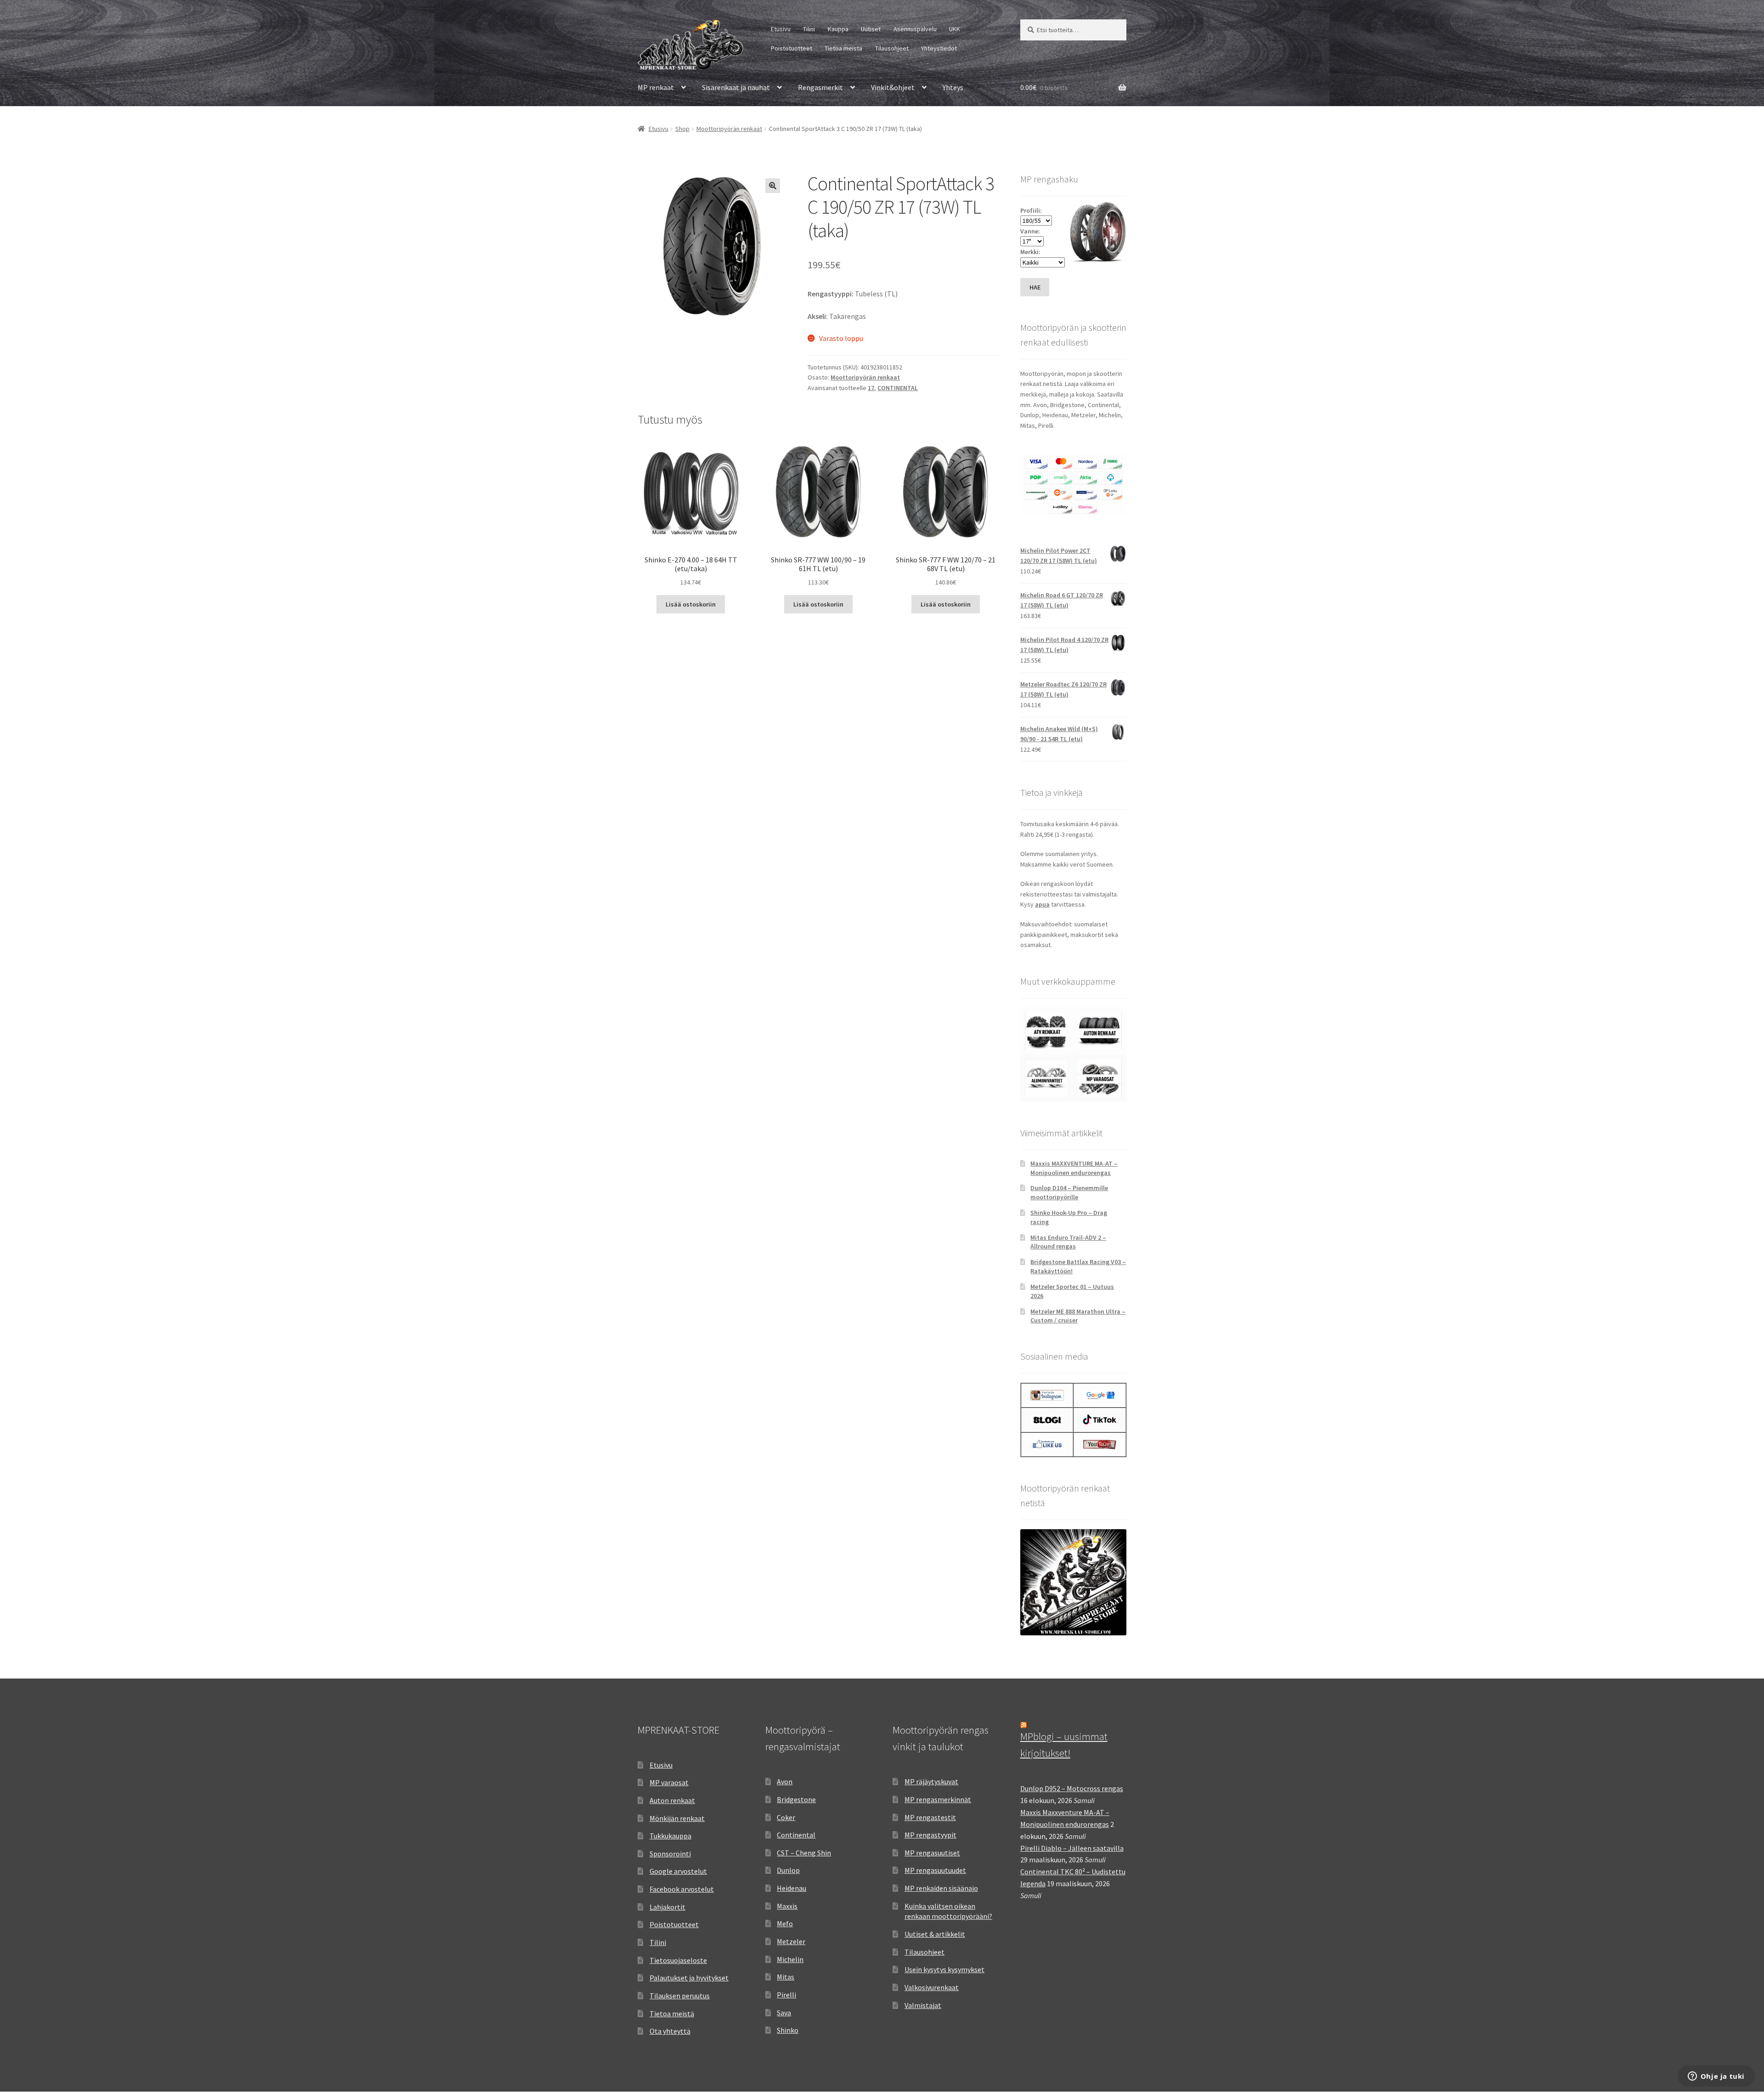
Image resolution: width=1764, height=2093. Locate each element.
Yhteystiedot (939, 48)
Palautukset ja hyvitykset (689, 1978)
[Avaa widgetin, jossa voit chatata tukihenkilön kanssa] (1716, 2077)
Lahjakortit (667, 1907)
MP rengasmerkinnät (938, 1799)
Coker (786, 1817)
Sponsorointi (670, 1854)
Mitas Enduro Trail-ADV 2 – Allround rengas (1068, 1242)
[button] (773, 186)
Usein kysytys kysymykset (944, 1969)
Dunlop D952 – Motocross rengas (1072, 1788)
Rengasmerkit (820, 87)
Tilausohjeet (892, 48)
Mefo (785, 1923)
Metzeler (791, 1941)
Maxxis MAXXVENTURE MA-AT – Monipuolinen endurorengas (1074, 1168)
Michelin (790, 1959)
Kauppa (838, 29)
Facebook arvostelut (682, 1889)
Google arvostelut (678, 1871)
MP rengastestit (930, 1817)
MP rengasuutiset (932, 1853)
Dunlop (788, 1870)
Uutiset (871, 29)
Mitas (786, 1977)
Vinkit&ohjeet (893, 87)
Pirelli (786, 1995)
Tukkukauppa (670, 1836)
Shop (682, 129)
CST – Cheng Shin (804, 1853)
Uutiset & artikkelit (935, 1934)
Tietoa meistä (843, 48)
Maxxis (787, 1906)
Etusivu (781, 29)
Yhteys (953, 87)
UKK (955, 29)
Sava (784, 2013)
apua (1042, 904)
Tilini (809, 29)
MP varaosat (669, 1782)
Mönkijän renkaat (677, 1818)
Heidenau (792, 1888)
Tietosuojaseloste (678, 1960)
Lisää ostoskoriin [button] (691, 604)
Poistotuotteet (792, 48)
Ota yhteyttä (670, 2031)
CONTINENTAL (898, 388)
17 (871, 388)
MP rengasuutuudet (935, 1870)
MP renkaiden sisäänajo (941, 1888)
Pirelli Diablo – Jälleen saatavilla (1072, 1848)
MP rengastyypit (930, 1835)
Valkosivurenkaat (932, 1987)
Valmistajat (923, 2005)
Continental (796, 1835)
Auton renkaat (672, 1800)
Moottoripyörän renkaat (729, 129)
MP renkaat (656, 87)
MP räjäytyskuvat (931, 1781)
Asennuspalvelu (915, 29)
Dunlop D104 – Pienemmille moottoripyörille (1069, 1192)
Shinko (788, 2030)
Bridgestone (796, 1799)
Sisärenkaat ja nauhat (736, 87)
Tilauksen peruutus (680, 1996)
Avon (785, 1781)
